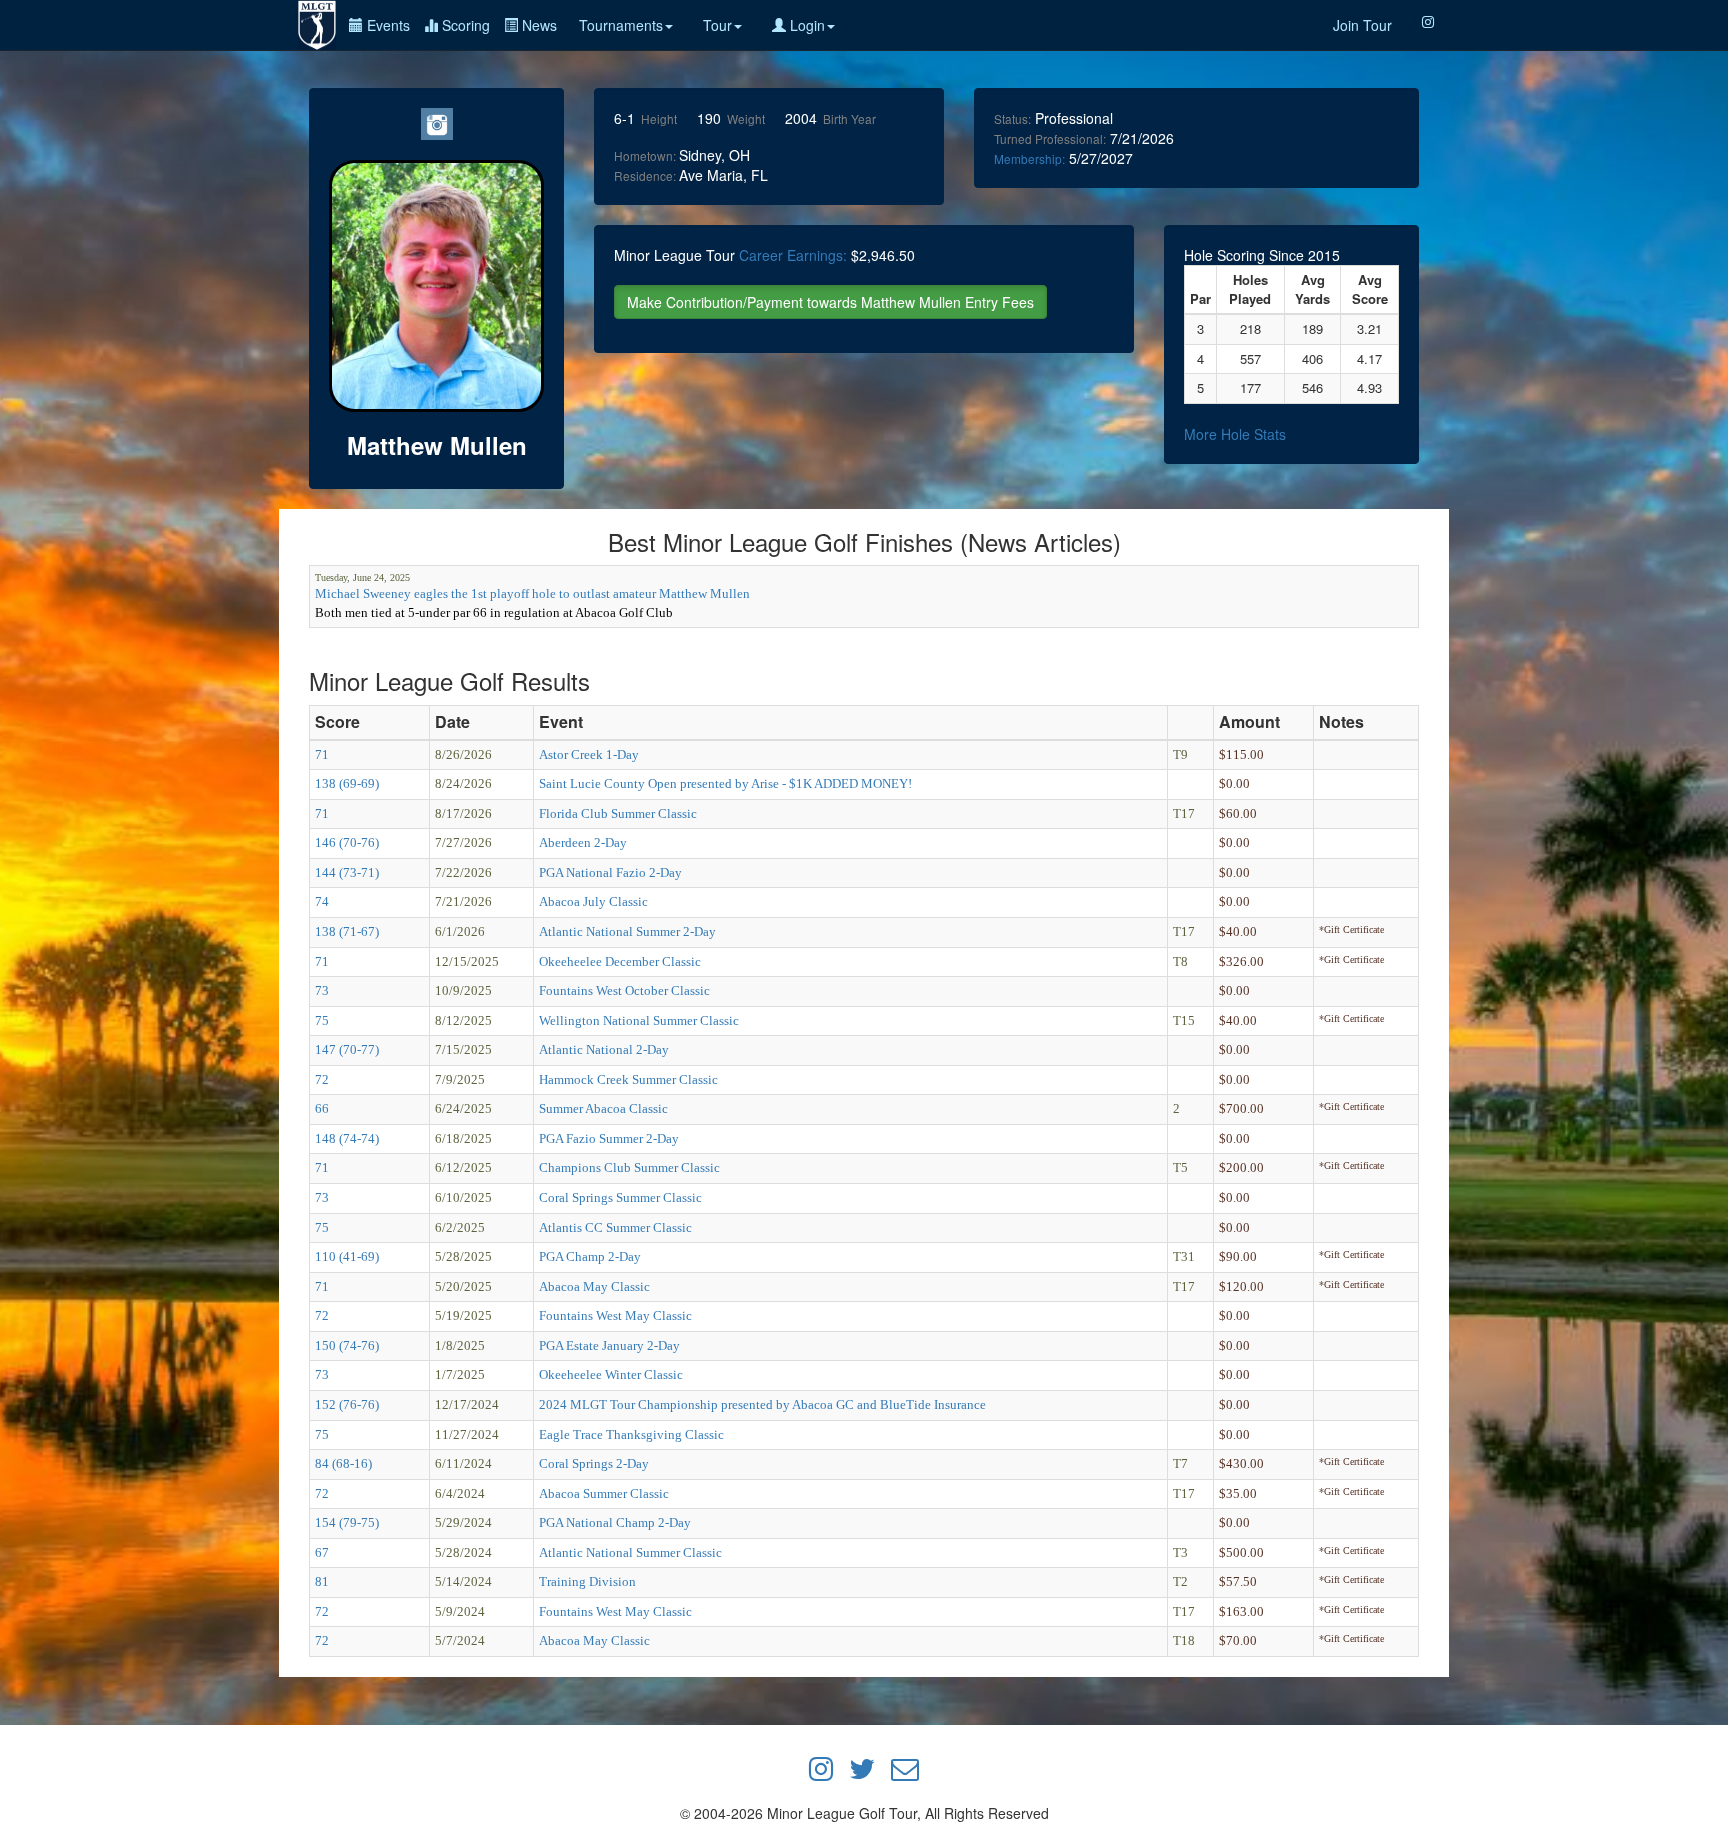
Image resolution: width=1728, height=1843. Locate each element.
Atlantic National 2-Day (604, 1049)
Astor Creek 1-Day (589, 754)
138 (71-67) (347, 931)
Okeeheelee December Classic (620, 961)
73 (322, 990)
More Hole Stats (1235, 434)
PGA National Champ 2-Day (615, 1522)
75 (322, 1020)
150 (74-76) (347, 1345)
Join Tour (1362, 25)
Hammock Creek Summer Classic (628, 1079)
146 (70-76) (347, 842)
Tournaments (621, 25)
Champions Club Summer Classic (629, 1167)
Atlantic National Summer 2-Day (627, 931)
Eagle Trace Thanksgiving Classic (631, 1434)
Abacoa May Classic (594, 1286)
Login (805, 25)
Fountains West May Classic (615, 1315)
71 (322, 754)
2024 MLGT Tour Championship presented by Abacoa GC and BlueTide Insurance (762, 1404)
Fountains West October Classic (624, 990)
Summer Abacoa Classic (603, 1108)
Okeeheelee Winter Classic (611, 1374)
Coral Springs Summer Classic (620, 1197)
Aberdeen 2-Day (583, 842)
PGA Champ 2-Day (590, 1256)
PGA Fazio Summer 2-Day (609, 1138)
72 (322, 1079)
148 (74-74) (347, 1138)
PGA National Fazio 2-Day (610, 872)
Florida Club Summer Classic (618, 813)
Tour (717, 25)
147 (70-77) (347, 1049)
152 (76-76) (347, 1404)
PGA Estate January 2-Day (609, 1345)
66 (322, 1108)
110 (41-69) (347, 1256)
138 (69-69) (347, 783)
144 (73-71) (347, 872)
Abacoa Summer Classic (604, 1493)
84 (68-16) (343, 1463)
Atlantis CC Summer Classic (615, 1227)
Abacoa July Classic (593, 901)
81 (322, 1581)
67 (322, 1552)
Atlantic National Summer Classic (630, 1552)
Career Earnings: (793, 255)
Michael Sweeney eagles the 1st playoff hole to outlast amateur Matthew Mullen (532, 593)
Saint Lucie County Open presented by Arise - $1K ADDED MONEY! (725, 783)
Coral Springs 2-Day (594, 1463)
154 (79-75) (347, 1522)
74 (322, 901)
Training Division (587, 1581)
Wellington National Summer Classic (639, 1020)
